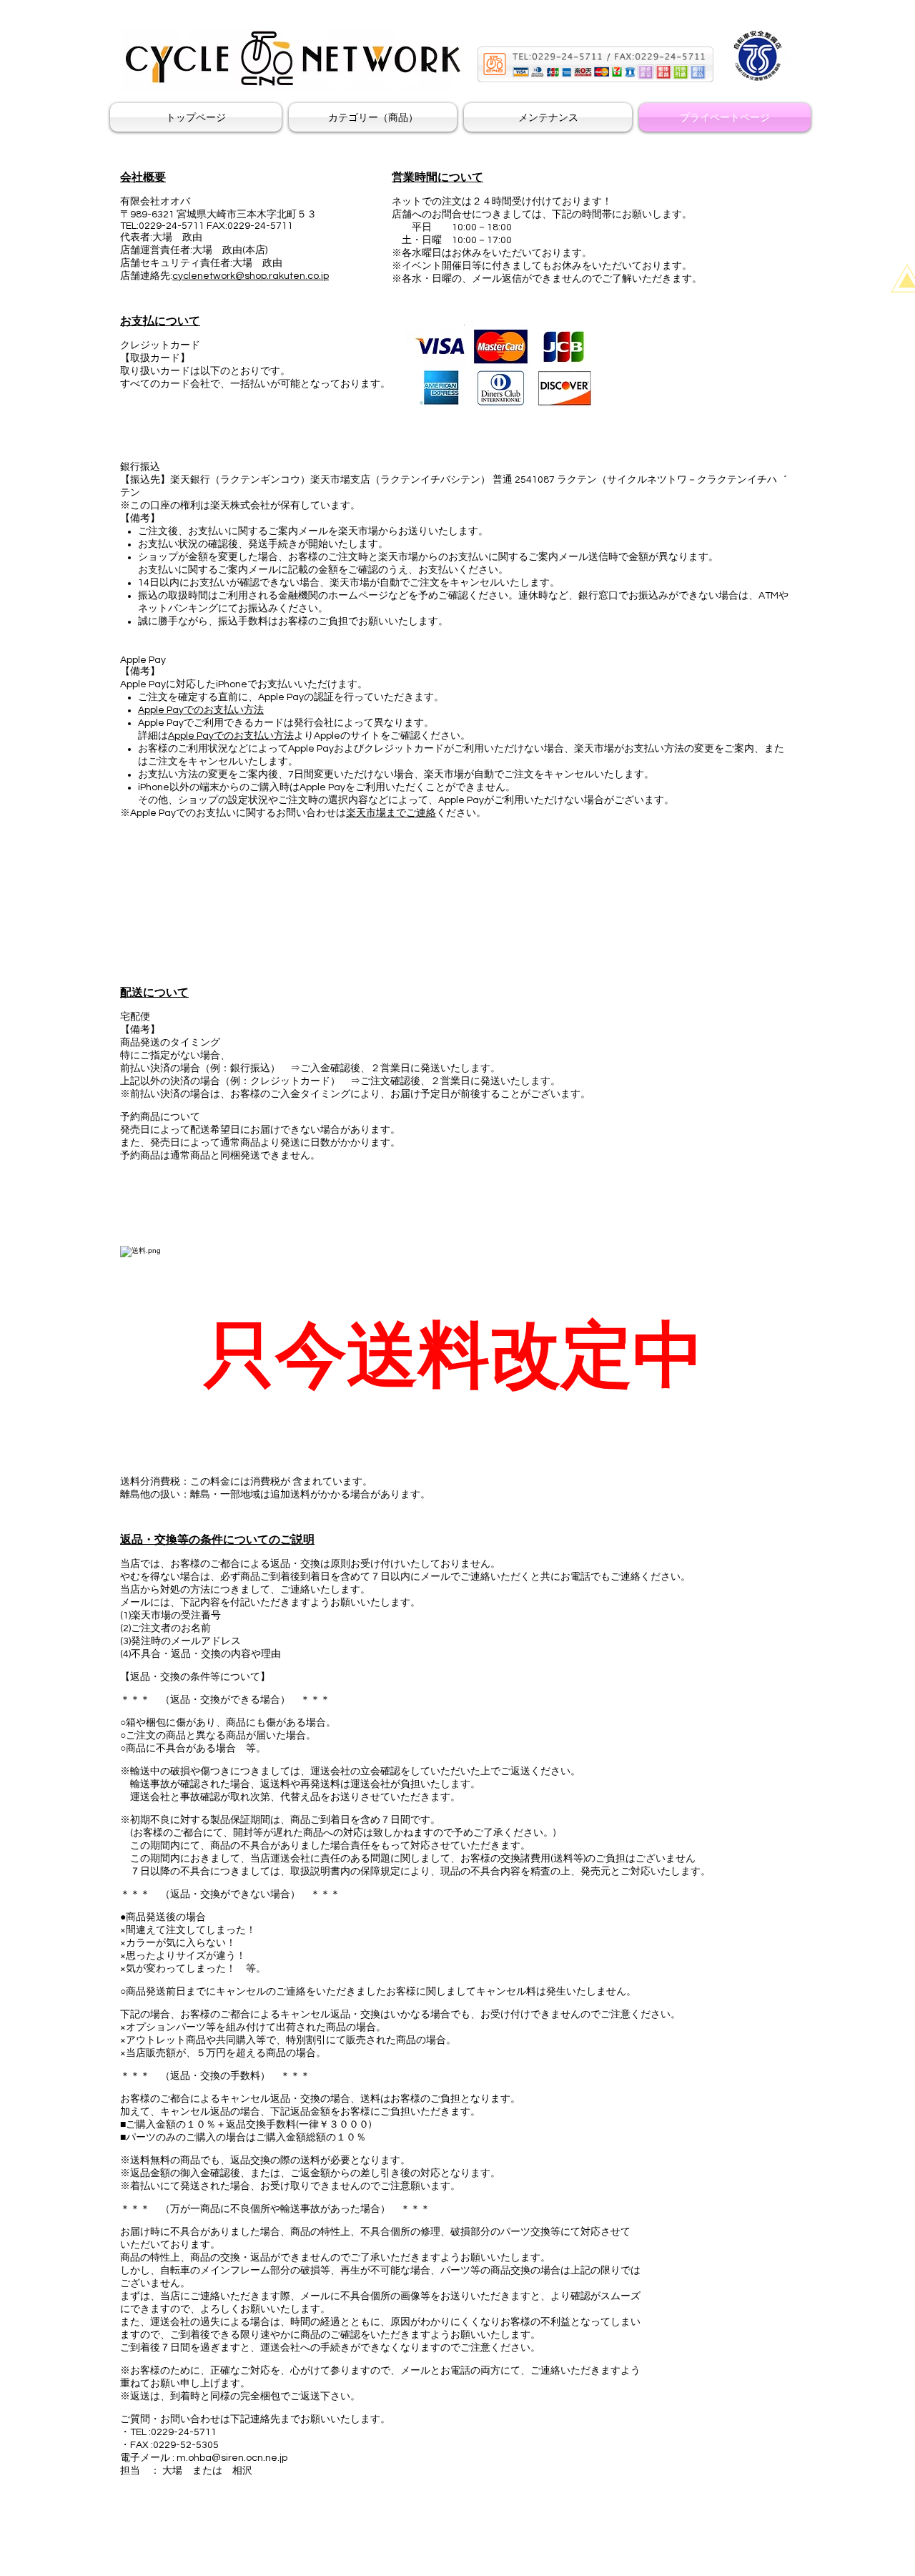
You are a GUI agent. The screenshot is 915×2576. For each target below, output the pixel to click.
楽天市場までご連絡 (391, 813)
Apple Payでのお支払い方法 (201, 710)
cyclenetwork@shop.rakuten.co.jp (251, 276)
